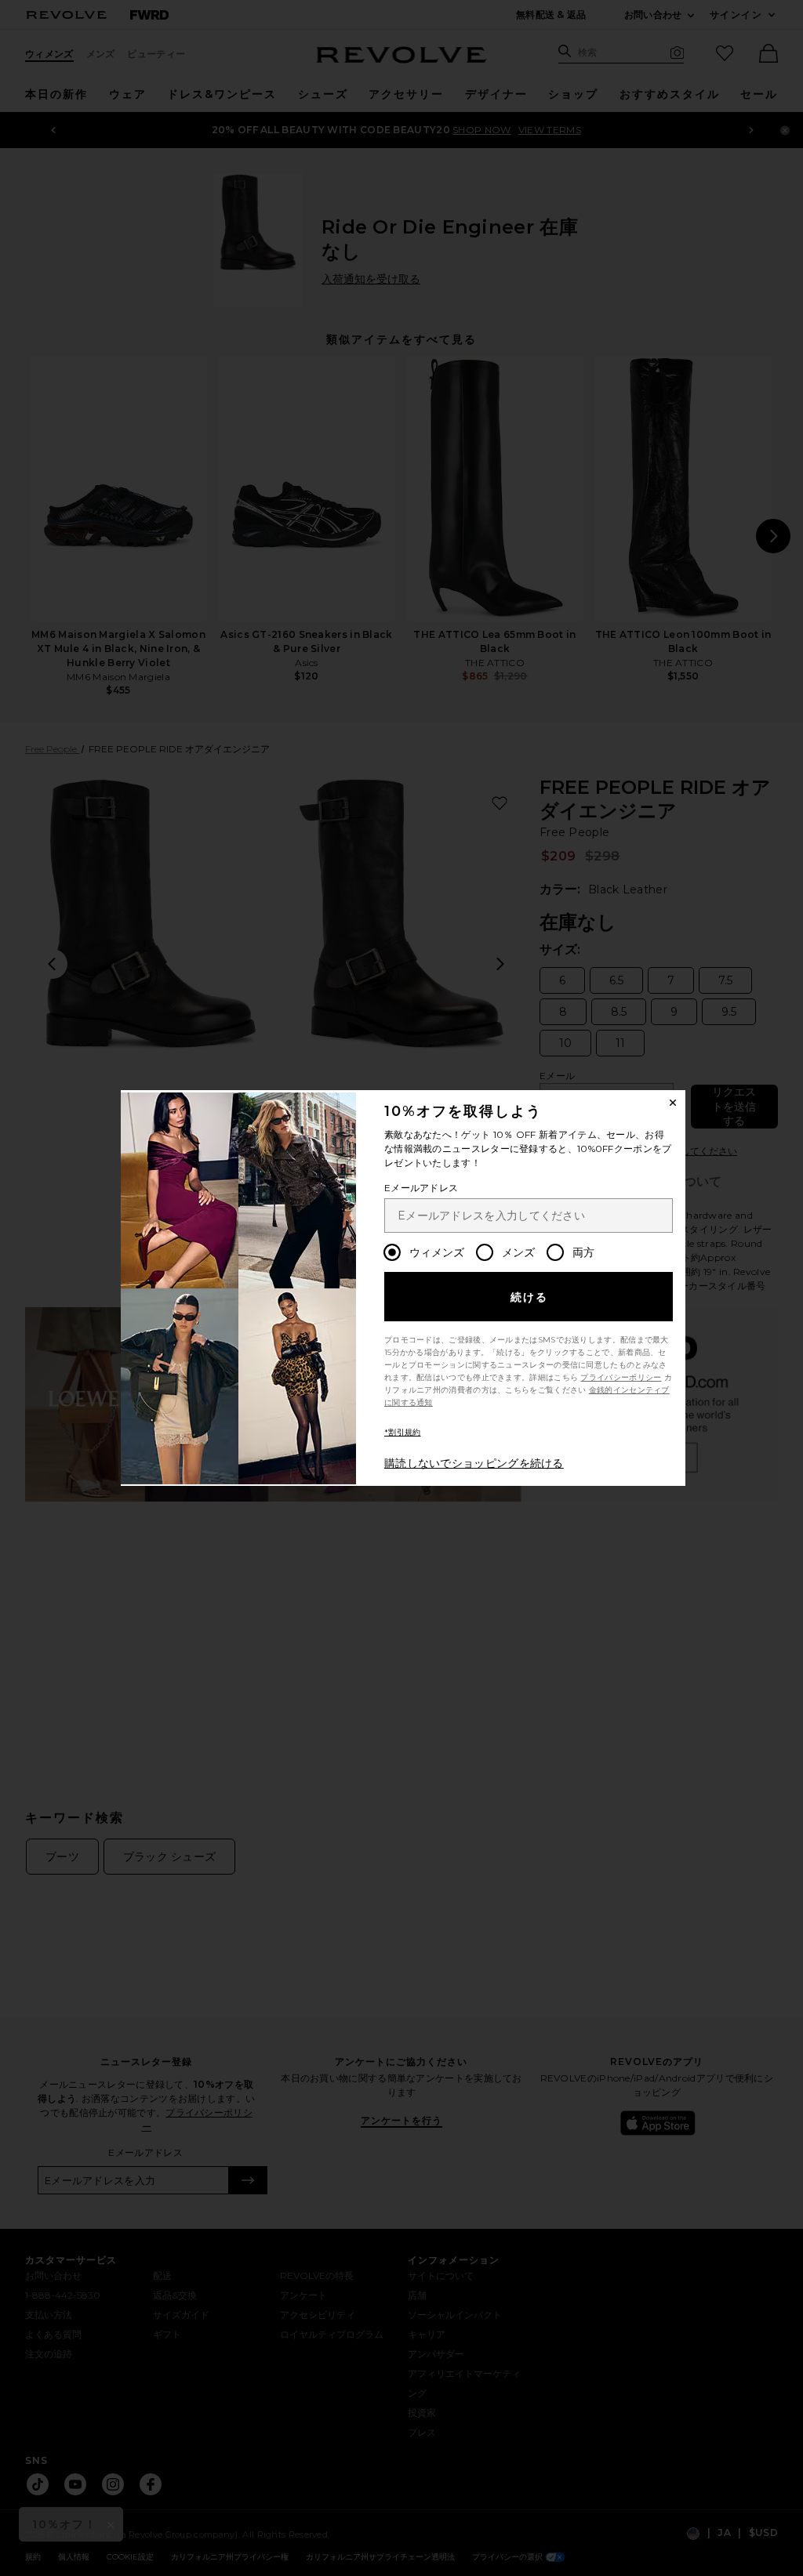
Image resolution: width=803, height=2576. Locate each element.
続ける (530, 1297)
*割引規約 (403, 1432)
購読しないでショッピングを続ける (474, 1463)
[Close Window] (673, 1103)
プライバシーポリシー (621, 1377)
